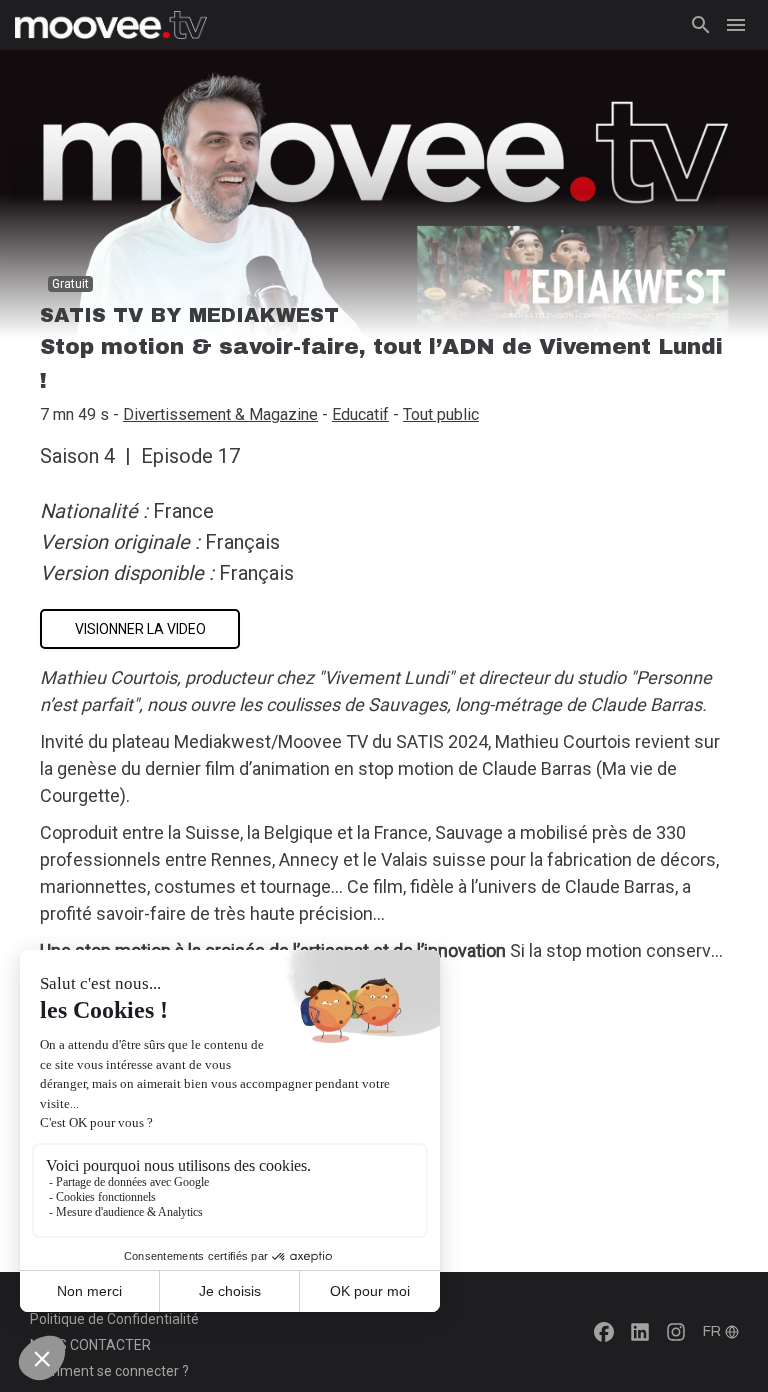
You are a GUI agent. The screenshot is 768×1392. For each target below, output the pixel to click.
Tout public (441, 414)
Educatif (360, 414)
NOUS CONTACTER (90, 1345)
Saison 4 (77, 456)
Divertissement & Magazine (220, 414)
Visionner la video (140, 629)
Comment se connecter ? (109, 1371)
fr (712, 1331)
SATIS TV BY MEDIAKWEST (189, 315)
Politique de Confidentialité (114, 1319)
